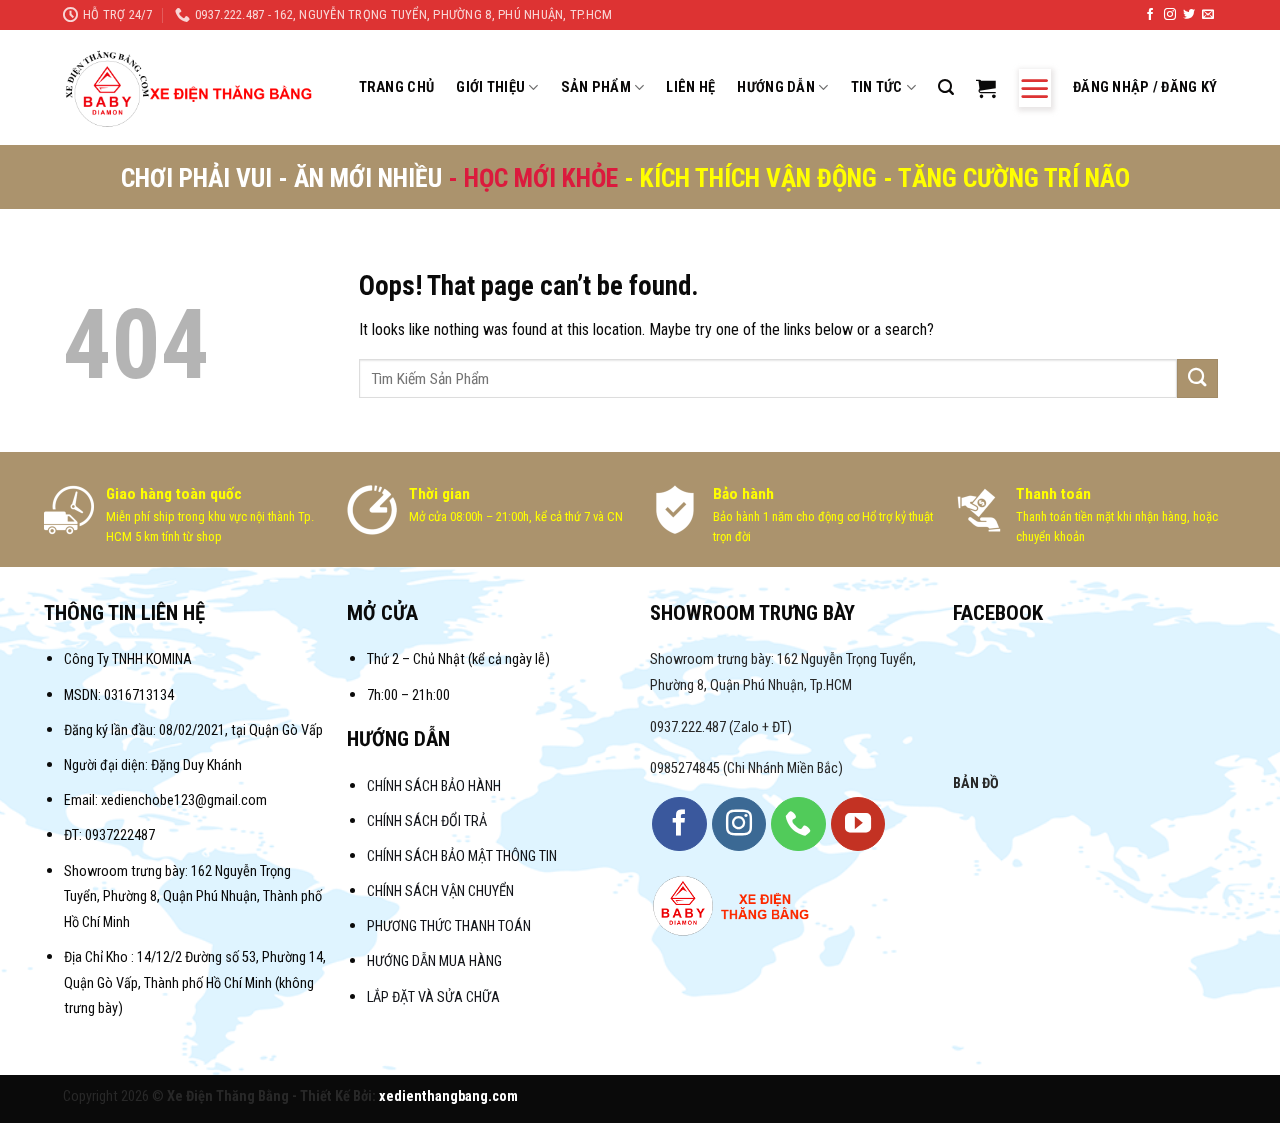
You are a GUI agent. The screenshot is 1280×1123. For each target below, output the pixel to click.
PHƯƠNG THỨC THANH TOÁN (449, 926)
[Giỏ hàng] (986, 88)
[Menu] (1035, 88)
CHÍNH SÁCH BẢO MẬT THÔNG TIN (462, 856)
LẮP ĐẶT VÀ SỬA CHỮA (433, 997)
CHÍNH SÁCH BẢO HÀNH (435, 786)
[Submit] (1197, 378)
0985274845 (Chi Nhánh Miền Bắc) (746, 768)
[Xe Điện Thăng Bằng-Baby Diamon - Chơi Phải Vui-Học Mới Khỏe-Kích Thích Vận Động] (191, 88)
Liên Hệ (690, 87)
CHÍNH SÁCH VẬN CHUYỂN (440, 891)
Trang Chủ (397, 87)
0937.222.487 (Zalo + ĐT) (721, 727)
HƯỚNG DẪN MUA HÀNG (434, 961)
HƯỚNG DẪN (776, 87)
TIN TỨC (877, 87)
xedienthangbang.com (448, 1096)
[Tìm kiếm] (946, 87)
